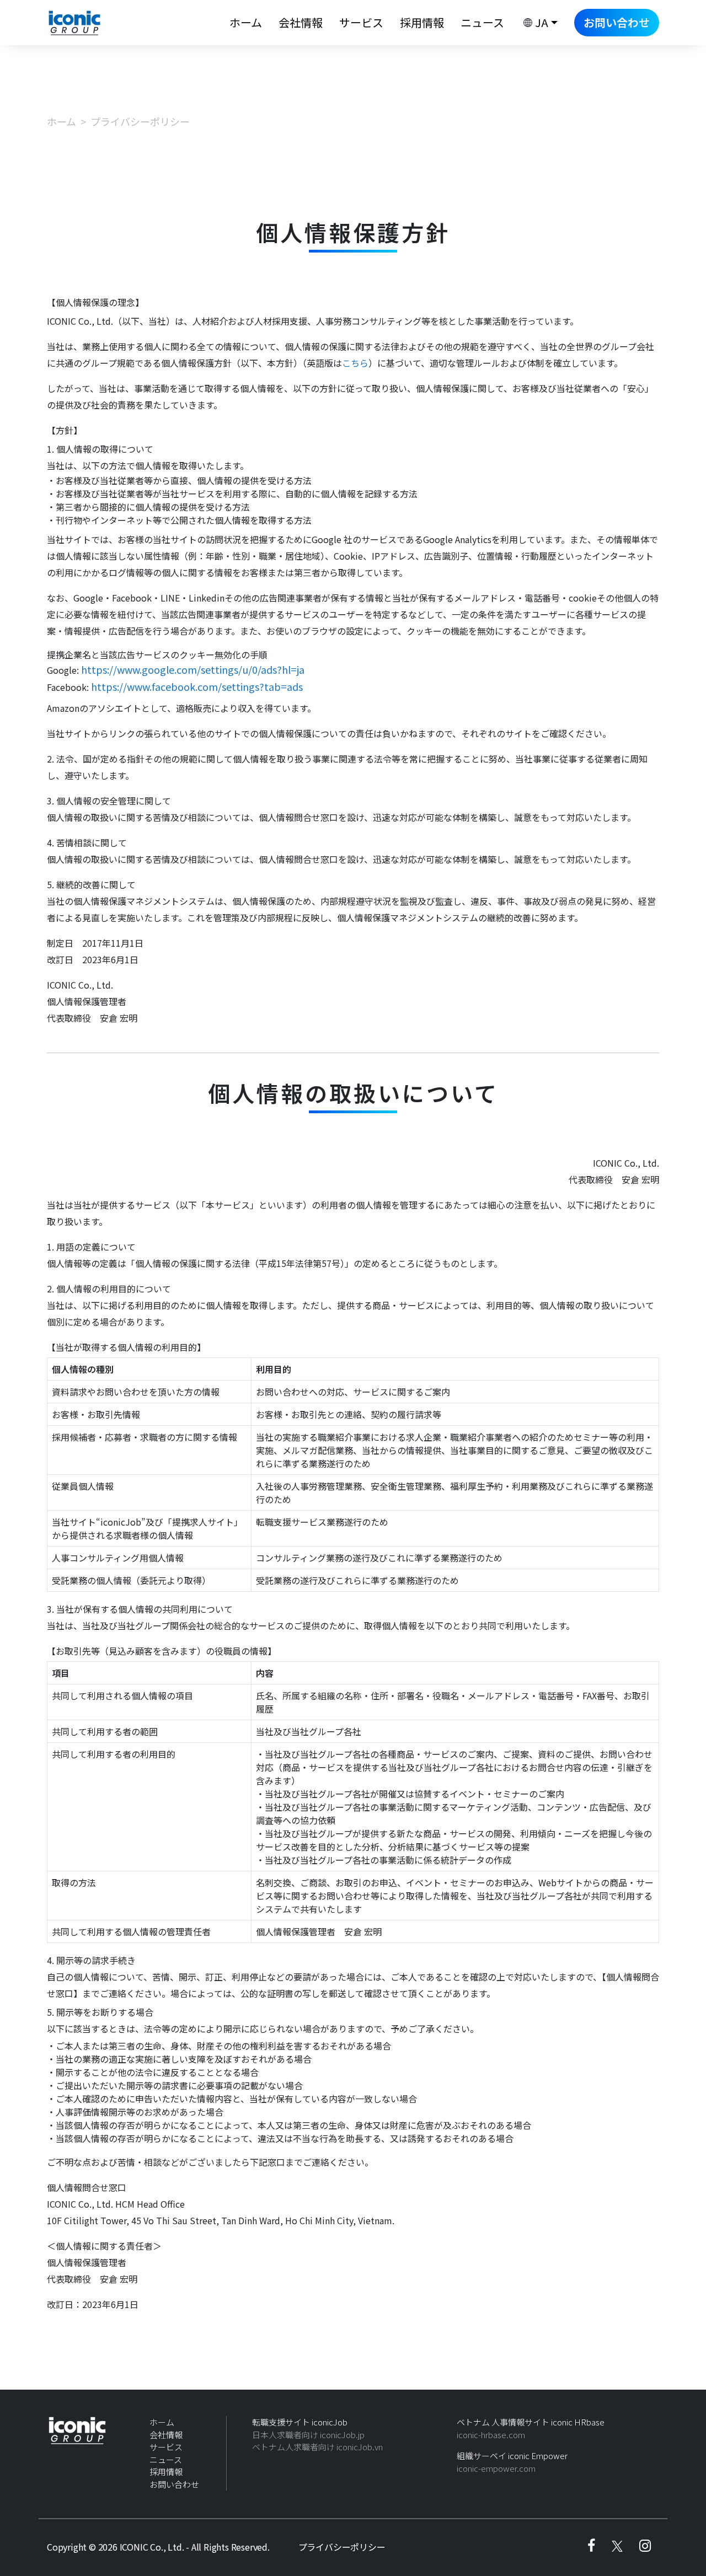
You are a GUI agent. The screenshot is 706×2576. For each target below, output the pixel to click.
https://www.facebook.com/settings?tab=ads (197, 686)
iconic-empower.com (496, 2468)
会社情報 (301, 22)
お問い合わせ (617, 22)
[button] (539, 23)
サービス (361, 22)
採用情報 (422, 22)
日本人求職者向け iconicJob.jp (308, 2435)
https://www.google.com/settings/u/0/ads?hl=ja (193, 669)
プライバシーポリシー (342, 2547)
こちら (355, 363)
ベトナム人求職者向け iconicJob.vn (317, 2447)
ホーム (246, 22)
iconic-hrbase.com (491, 2435)
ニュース (482, 22)
